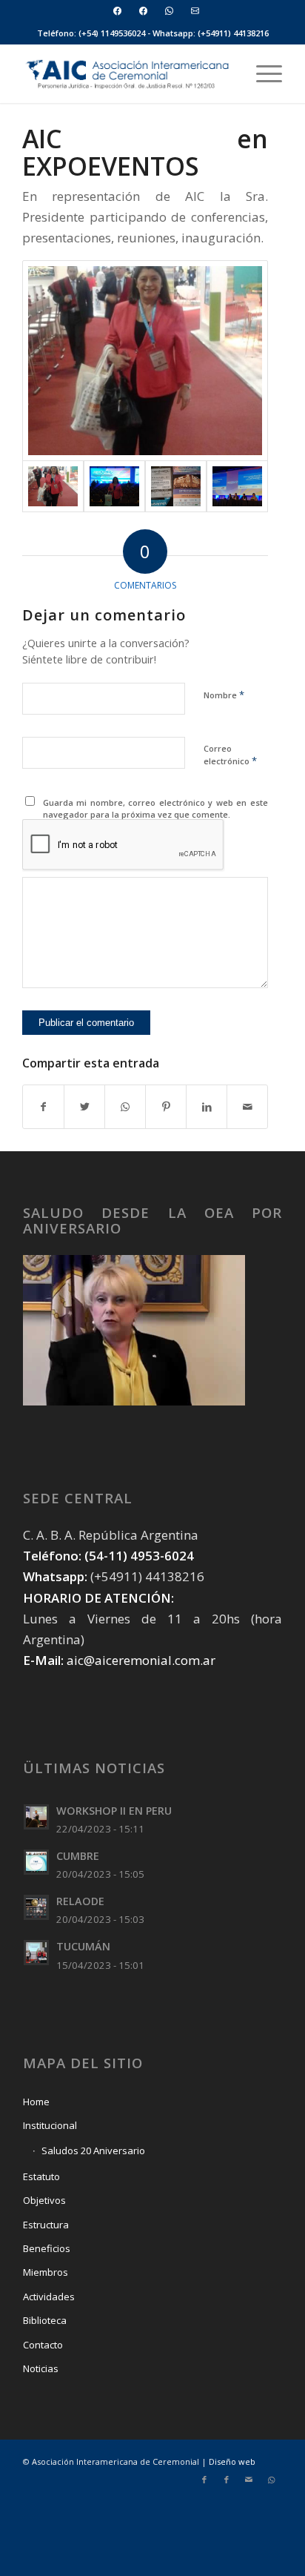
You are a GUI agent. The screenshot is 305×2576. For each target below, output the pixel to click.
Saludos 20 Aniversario (93, 2150)
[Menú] (262, 73)
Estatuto (41, 2176)
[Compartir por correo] (247, 1107)
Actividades (49, 2297)
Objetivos (44, 2200)
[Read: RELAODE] (36, 1907)
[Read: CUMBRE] (36, 1862)
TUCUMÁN (83, 1946)
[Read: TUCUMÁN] (36, 1953)
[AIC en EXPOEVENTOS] (145, 361)
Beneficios (47, 2248)
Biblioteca (45, 2320)
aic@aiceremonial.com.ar (141, 1660)
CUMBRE (78, 1856)
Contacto (43, 2345)
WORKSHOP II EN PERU (114, 1811)
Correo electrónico (230, 755)
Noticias (41, 2368)
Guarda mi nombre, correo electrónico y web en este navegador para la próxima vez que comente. (156, 809)
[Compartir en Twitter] (84, 1107)
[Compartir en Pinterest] (166, 1107)
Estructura (46, 2225)
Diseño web (232, 2461)
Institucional (50, 2125)
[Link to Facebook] (204, 2480)
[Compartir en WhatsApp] (125, 1107)
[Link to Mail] (249, 2480)
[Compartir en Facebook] (43, 1107)
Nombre (224, 695)
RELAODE (80, 1901)
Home (36, 2102)
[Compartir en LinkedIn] (207, 1107)
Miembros (46, 2272)
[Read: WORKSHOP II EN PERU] (36, 1817)
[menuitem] (118, 11)
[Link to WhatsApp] (271, 2480)
